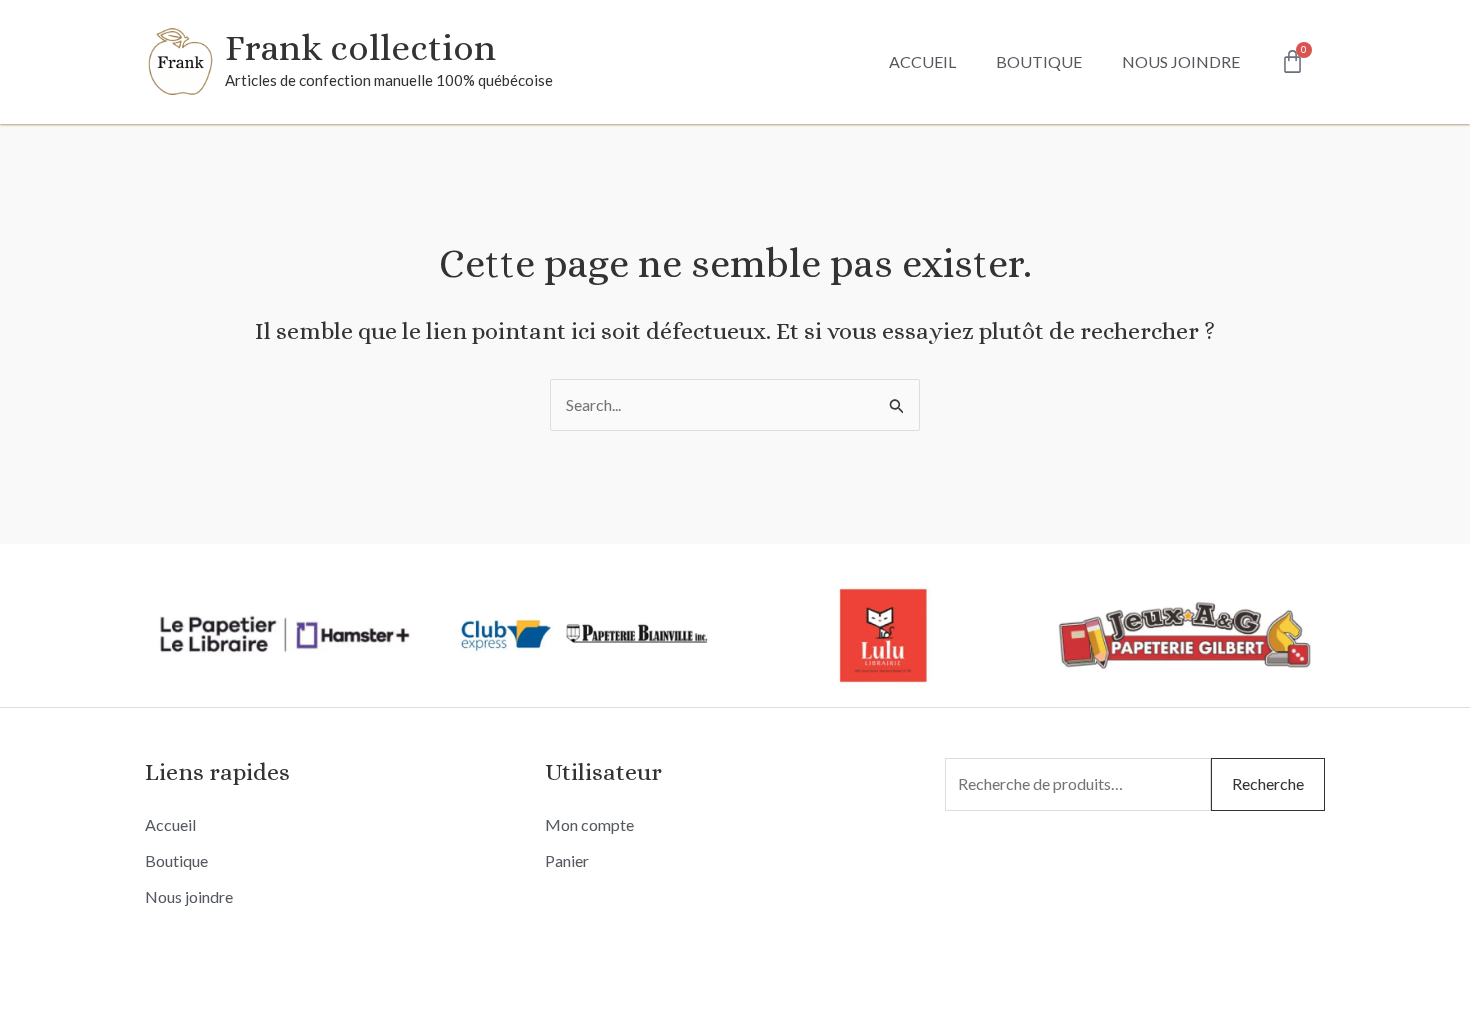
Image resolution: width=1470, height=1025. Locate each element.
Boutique (1039, 61)
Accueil (922, 61)
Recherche (1268, 783)
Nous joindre (1181, 61)
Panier (567, 860)
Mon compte (589, 824)
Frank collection (360, 48)
